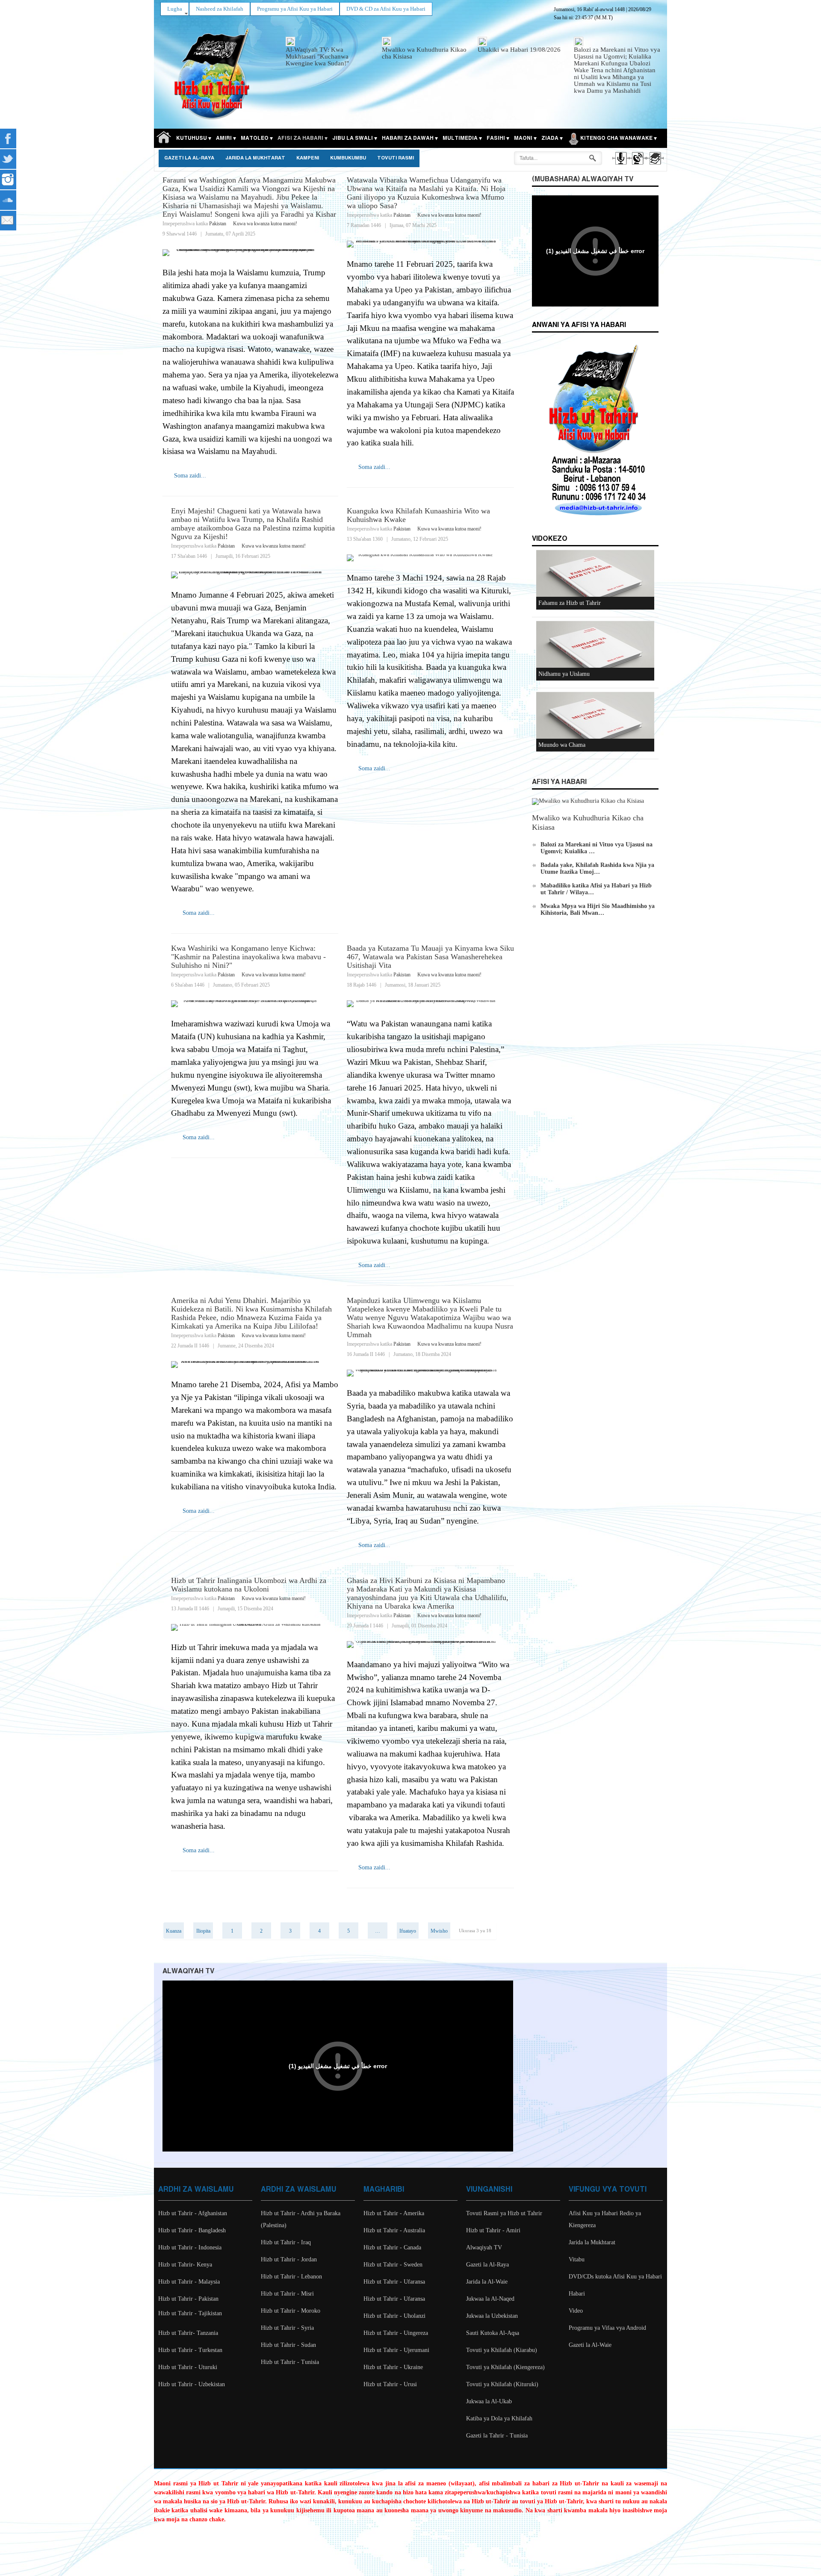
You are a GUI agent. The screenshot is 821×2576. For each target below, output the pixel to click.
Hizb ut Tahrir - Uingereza (396, 2333)
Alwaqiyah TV (484, 2247)
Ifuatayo (408, 1931)
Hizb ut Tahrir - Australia (394, 2230)
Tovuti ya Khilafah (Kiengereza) (505, 2367)
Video (576, 2311)
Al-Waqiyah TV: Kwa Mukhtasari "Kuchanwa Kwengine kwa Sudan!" (317, 56)
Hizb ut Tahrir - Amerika (394, 2213)
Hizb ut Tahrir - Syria (287, 2328)
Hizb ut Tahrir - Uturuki (188, 2367)
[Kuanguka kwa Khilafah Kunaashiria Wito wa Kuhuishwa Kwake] (430, 558)
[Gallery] (654, 166)
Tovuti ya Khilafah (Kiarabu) (502, 2350)
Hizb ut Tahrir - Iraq (286, 2242)
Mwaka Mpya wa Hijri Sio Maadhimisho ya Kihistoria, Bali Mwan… (598, 909)
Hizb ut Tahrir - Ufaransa (394, 2282)
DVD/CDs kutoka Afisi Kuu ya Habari (615, 2277)
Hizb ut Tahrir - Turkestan (190, 2350)
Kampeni (308, 158)
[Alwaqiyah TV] (637, 166)
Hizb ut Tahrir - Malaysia (189, 2282)
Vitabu (577, 2259)
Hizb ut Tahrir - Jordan (289, 2259)
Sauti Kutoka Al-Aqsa (493, 2333)
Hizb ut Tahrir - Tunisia (290, 2362)
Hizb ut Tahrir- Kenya (185, 2265)
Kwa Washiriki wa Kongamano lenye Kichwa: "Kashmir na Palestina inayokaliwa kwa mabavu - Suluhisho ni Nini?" (248, 957)
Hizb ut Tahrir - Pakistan (188, 2299)
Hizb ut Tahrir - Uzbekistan (192, 2384)
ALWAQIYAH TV (188, 1971)
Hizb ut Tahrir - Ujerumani (396, 2350)
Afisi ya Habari (559, 782)
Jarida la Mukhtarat (255, 158)
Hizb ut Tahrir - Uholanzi (394, 2316)
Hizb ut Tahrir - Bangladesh (192, 2230)
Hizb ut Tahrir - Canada (392, 2247)
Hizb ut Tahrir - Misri (287, 2294)
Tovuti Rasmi (396, 158)
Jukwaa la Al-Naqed (490, 2299)
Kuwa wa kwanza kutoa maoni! (265, 224)
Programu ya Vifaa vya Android (607, 2328)
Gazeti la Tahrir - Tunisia (497, 2436)
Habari (577, 2294)
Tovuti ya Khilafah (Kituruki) (502, 2384)
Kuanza (174, 1931)
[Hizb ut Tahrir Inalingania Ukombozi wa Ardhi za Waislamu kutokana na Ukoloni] (255, 1627)
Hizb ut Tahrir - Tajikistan (190, 2313)
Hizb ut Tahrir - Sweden (393, 2265)
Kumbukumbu (348, 158)
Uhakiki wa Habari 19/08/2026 (519, 50)
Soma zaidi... (190, 476)
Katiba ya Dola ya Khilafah (499, 2418)
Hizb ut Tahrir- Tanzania (188, 2333)
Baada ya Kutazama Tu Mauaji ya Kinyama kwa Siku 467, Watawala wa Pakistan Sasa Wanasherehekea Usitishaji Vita (430, 957)
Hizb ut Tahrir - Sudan (288, 2345)
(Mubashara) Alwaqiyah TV (583, 179)
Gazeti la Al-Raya (189, 158)
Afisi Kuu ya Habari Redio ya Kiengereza (605, 2219)
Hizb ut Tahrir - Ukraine (393, 2367)
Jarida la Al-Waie (487, 2282)
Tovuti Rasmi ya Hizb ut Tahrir (504, 2213)
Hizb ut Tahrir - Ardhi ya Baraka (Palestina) (301, 2219)
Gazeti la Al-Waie (590, 2345)
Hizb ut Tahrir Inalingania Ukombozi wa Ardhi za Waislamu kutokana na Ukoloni (249, 1585)
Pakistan (218, 224)
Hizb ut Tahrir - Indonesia (190, 2247)
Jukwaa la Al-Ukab (489, 2401)
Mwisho (439, 1931)
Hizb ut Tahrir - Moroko (291, 2311)
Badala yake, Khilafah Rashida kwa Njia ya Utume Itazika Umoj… (597, 868)
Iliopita (203, 1931)
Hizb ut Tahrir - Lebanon (291, 2277)
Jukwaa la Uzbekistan (492, 2316)
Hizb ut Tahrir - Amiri (493, 2230)
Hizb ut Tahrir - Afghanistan (193, 2213)
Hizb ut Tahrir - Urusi (390, 2384)
